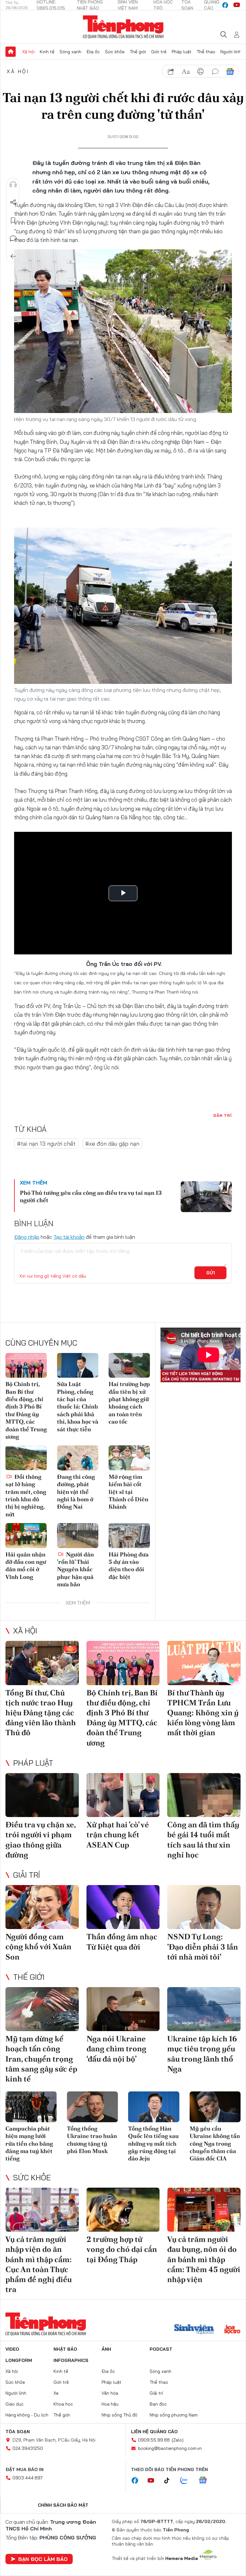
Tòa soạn (18, 2432)
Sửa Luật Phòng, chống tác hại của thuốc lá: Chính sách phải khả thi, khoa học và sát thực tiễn (78, 1406)
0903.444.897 (28, 2478)
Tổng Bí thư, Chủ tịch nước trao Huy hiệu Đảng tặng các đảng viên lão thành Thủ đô (41, 1713)
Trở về (13, 256)
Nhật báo (65, 2349)
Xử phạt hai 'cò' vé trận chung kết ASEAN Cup (118, 1835)
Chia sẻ (13, 202)
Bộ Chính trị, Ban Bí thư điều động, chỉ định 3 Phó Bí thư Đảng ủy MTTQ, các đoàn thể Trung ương (26, 1410)
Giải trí (27, 1875)
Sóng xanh (70, 52)
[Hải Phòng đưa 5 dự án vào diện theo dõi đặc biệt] (129, 1535)
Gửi (211, 1273)
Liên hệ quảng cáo (154, 2432)
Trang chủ (11, 52)
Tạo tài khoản (69, 1237)
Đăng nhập (27, 1237)
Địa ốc (93, 52)
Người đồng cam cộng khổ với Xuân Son (38, 1947)
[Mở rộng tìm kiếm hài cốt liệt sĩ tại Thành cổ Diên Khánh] (129, 1458)
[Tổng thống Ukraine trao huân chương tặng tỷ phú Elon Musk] (93, 2107)
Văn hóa (110, 2393)
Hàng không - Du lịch (27, 2415)
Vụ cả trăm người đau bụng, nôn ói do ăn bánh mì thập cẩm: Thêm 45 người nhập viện (204, 2259)
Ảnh (106, 2349)
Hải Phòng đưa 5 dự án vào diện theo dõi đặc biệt (129, 1566)
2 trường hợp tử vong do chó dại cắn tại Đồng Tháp (122, 2249)
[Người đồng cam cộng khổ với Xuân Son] (42, 1907)
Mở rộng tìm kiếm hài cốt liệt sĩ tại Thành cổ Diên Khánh (128, 1492)
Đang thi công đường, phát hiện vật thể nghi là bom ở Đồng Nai (76, 1492)
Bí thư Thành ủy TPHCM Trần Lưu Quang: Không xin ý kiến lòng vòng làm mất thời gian (203, 1713)
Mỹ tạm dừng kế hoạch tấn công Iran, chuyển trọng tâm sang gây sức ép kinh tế (41, 2059)
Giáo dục (15, 2404)
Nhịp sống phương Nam (174, 2415)
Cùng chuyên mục (41, 1343)
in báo (201, 72)
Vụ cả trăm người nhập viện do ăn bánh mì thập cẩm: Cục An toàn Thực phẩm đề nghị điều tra (39, 2264)
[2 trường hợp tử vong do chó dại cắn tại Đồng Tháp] (123, 2210)
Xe (56, 2393)
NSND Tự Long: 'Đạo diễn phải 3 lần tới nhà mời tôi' (203, 1947)
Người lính (231, 52)
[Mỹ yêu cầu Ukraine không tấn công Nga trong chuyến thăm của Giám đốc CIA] (215, 2107)
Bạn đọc (158, 2404)
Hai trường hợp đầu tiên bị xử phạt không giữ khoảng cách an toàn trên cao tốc (129, 1403)
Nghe (13, 185)
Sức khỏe (115, 52)
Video (12, 2349)
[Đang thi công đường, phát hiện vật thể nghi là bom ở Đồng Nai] (78, 1458)
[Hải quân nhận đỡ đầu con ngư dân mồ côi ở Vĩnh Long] (26, 1535)
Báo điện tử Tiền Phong (123, 27)
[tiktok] (170, 2481)
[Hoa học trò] (232, 2330)
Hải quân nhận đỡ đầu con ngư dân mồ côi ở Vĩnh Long (26, 1566)
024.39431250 (28, 2448)
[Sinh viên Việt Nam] (194, 2330)
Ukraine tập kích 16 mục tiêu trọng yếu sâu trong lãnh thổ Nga (202, 2054)
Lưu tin (13, 220)
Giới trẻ (159, 52)
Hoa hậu (110, 2404)
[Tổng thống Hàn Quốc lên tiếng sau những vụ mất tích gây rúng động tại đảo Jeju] (154, 2107)
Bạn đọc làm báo (43, 2559)
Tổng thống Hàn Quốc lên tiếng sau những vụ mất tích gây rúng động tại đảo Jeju (153, 2144)
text (186, 72)
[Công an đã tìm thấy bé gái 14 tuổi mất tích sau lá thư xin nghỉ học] (204, 1795)
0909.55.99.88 (154, 2440)
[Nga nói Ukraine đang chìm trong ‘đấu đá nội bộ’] (123, 2009)
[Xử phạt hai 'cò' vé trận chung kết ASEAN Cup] (123, 1795)
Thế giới (138, 52)
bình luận (215, 72)
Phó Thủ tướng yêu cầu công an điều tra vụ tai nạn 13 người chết (91, 1196)
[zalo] (187, 2481)
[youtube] (237, 5)
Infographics (71, 2360)
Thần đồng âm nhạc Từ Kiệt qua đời (122, 1942)
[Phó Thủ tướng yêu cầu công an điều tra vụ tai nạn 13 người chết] (206, 1197)
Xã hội (28, 52)
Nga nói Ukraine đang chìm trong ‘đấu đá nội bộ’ (116, 2049)
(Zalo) (178, 2440)
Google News (230, 72)
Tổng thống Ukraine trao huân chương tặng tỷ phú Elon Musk (92, 2140)
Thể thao (206, 52)
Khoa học (63, 2404)
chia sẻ (171, 72)
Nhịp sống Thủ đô (119, 2415)
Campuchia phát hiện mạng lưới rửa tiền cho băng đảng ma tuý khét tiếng (29, 2144)
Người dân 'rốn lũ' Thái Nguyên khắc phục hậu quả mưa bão (75, 1569)
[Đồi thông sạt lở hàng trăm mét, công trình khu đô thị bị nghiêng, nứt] (26, 1458)
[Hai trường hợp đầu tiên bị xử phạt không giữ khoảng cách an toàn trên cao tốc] (129, 1365)
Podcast (161, 2349)
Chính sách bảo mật (63, 2505)
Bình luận (13, 238)
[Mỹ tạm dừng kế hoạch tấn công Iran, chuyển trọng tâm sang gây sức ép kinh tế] (42, 2009)
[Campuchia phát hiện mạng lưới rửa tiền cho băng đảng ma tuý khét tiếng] (31, 2107)
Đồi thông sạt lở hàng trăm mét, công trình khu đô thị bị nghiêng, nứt (26, 1495)
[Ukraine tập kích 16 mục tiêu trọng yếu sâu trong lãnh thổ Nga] (204, 2009)
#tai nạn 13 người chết (46, 1144)
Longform (19, 2360)
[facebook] (225, 5)
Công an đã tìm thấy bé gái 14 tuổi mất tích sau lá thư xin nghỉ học (203, 1840)
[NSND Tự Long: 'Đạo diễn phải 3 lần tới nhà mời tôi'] (204, 1907)
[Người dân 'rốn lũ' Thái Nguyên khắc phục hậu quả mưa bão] (78, 1535)
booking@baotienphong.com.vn (170, 2448)
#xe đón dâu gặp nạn (112, 1144)
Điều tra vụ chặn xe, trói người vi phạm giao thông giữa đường (41, 1840)
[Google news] (206, 2481)
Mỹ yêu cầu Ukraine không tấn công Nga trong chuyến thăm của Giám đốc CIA (215, 2144)
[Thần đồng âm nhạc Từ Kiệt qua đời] (123, 1907)
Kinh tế (47, 52)
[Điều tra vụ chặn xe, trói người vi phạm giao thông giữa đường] (42, 1795)
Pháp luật (182, 52)
